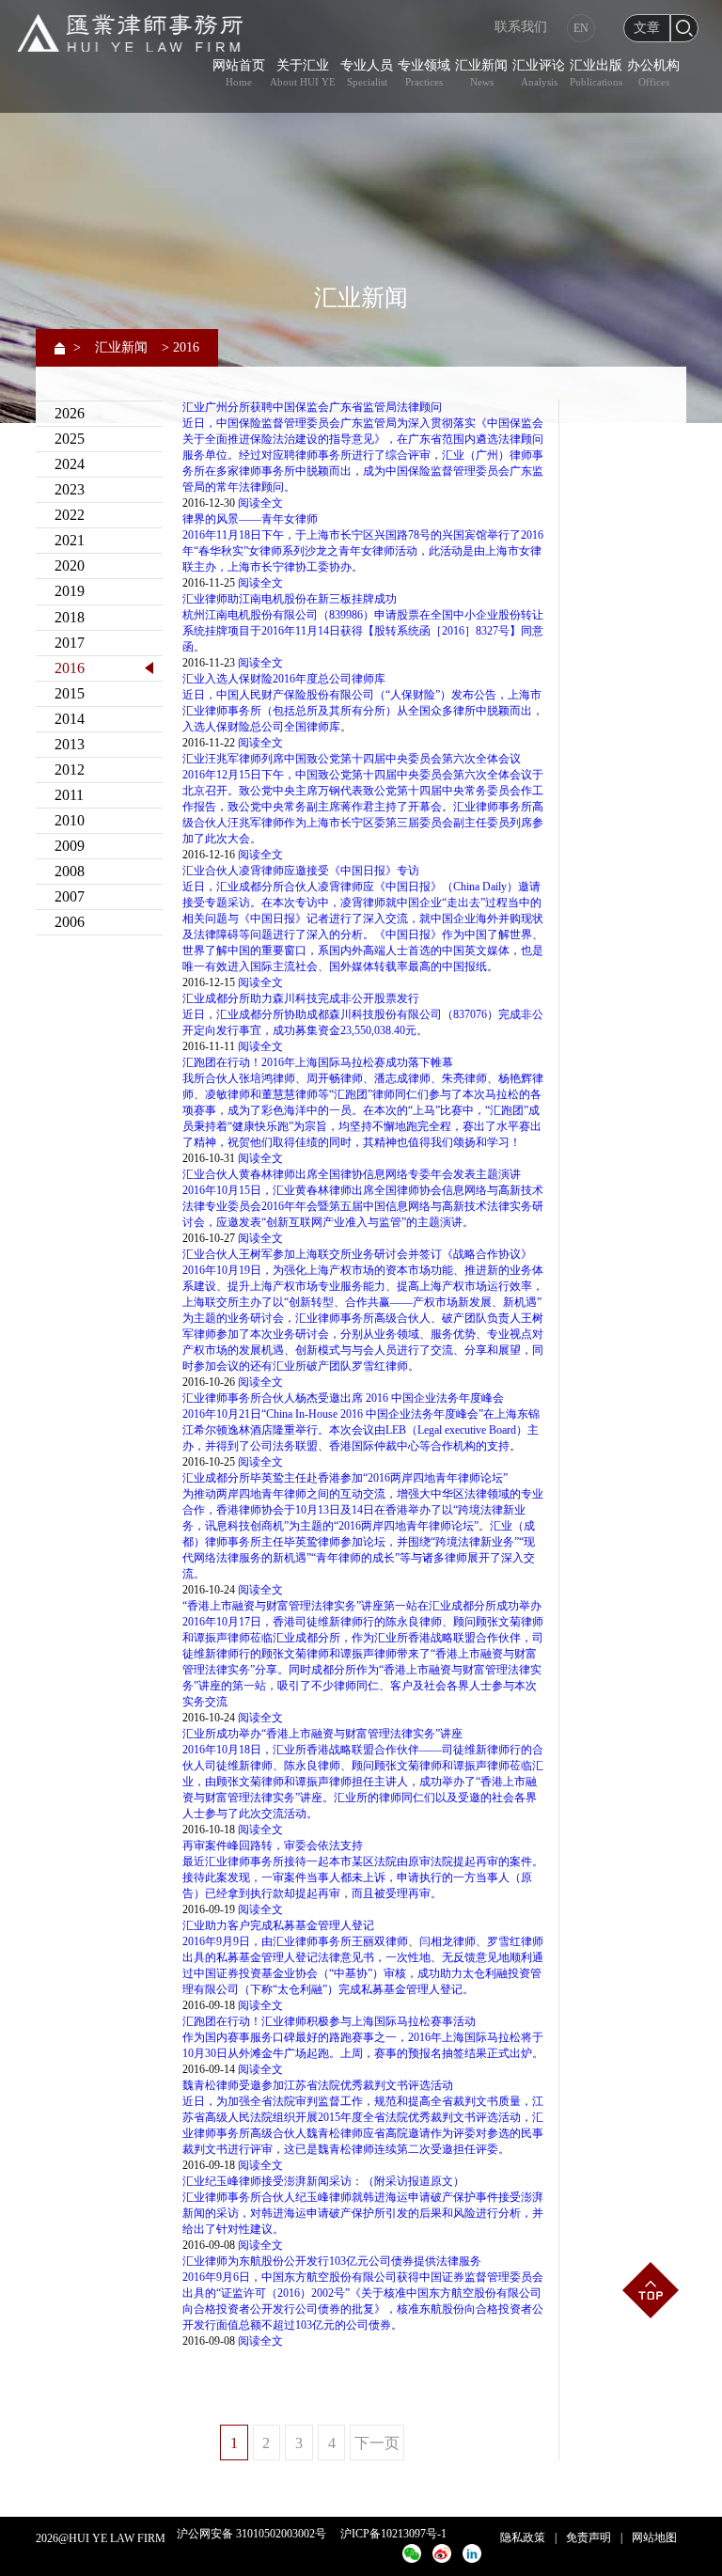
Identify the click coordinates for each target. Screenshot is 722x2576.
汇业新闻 (121, 347)
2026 (70, 413)
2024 (70, 464)
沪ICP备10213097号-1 (393, 2534)
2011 (69, 795)
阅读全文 (260, 503)
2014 (70, 719)
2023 (70, 489)
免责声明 (589, 2537)
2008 (70, 871)
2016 (70, 668)
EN (581, 28)
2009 (70, 846)
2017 (70, 643)
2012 (70, 770)
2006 (70, 922)
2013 (70, 744)
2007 (70, 896)
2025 (70, 439)
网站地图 (654, 2537)
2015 (70, 693)
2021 (70, 540)
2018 (70, 617)
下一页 (377, 2443)
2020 (70, 565)
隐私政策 (523, 2537)
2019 (70, 591)
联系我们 (521, 27)
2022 (70, 515)
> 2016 (180, 347)
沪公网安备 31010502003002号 (251, 2534)
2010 (70, 820)
